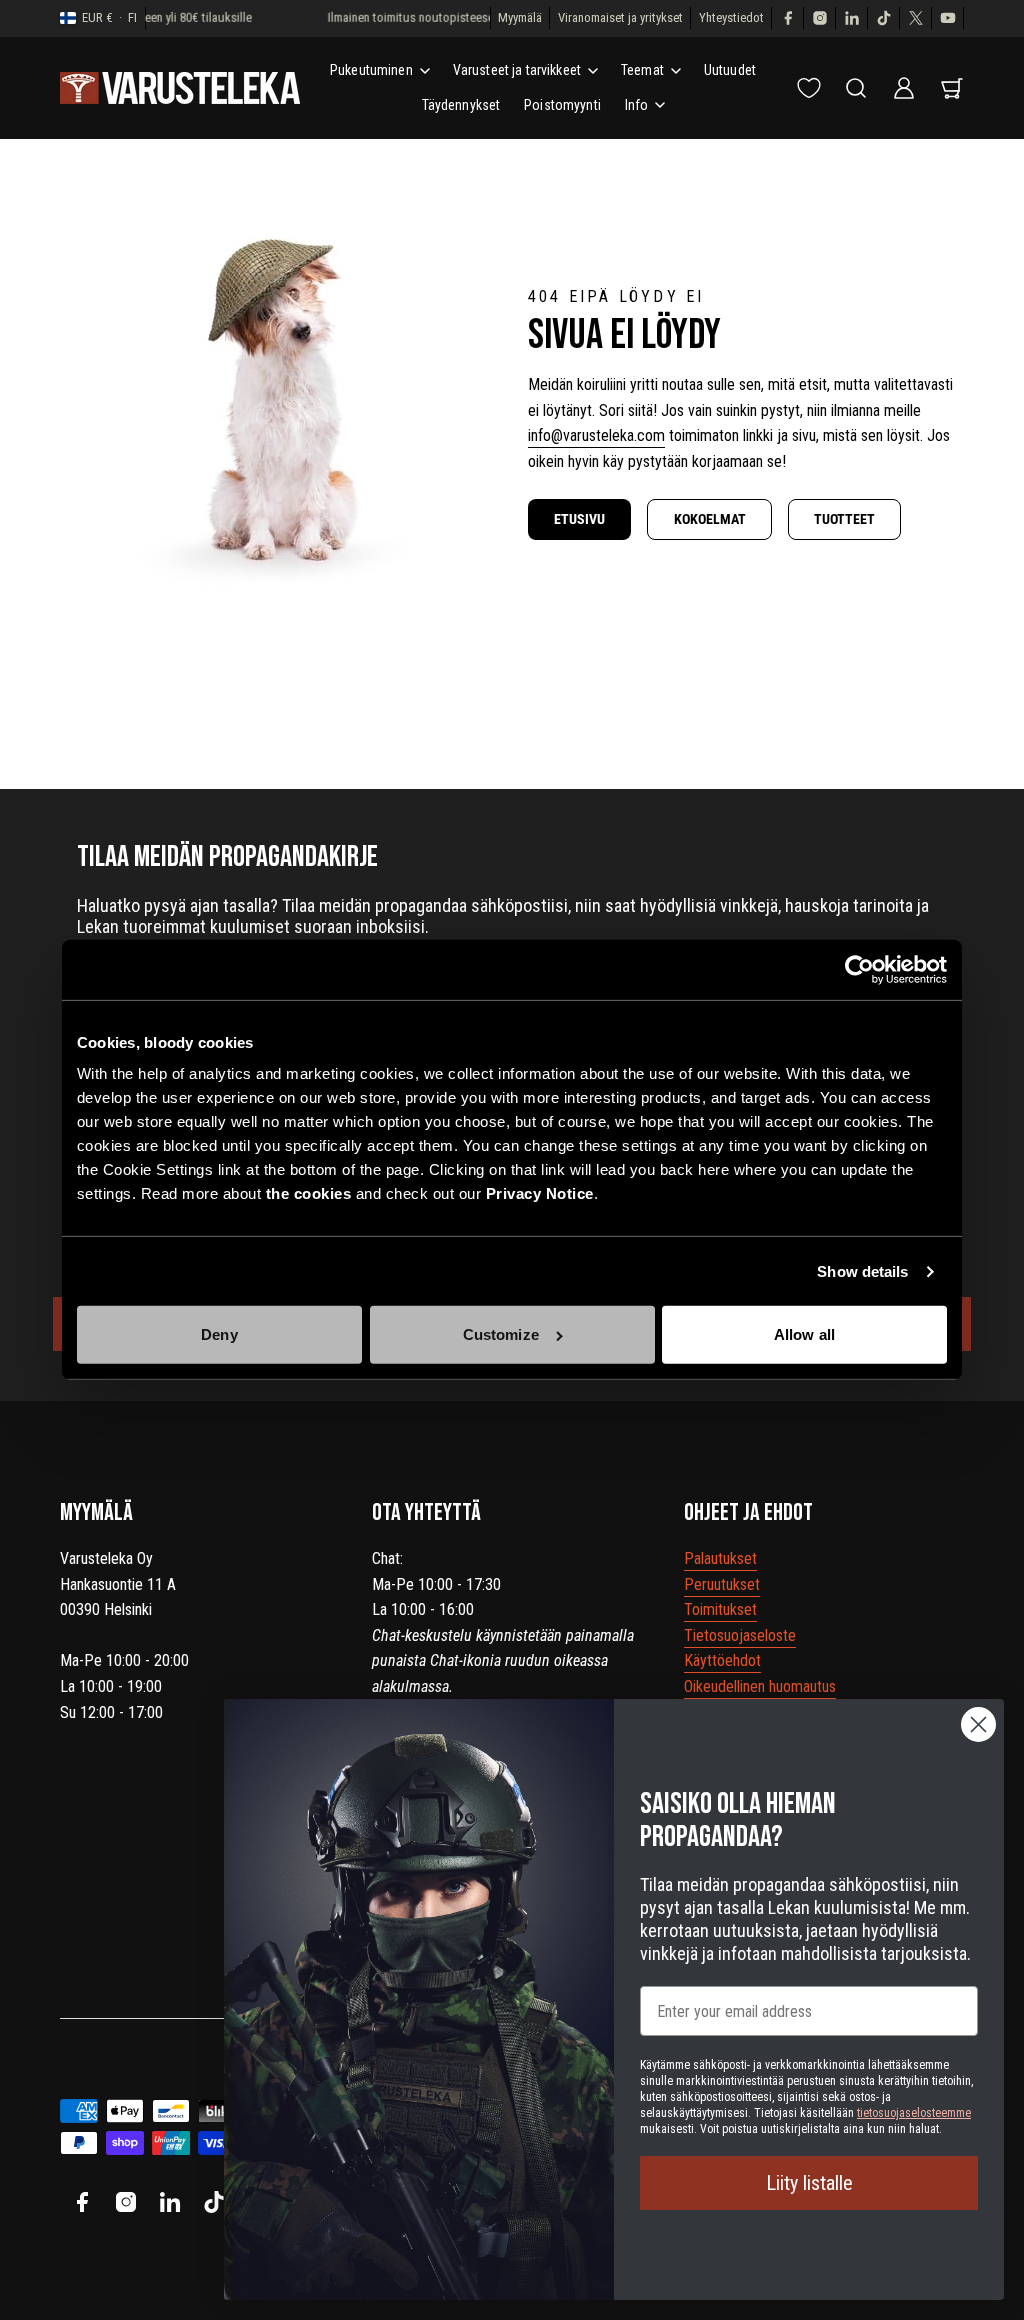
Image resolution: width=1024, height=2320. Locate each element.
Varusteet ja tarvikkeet (517, 70)
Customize (501, 1334)
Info (637, 105)
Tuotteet (844, 519)
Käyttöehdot (722, 1660)
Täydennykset (461, 105)
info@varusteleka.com (596, 435)
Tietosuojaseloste (740, 1635)
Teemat (642, 70)
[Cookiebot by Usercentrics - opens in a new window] (859, 970)
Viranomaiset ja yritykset (620, 17)
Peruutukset (722, 1584)
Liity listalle (809, 2183)
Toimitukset (720, 1609)
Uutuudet (730, 70)
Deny (219, 1334)
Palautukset (720, 1558)
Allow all (804, 1334)
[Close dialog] (978, 1724)
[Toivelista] (809, 88)
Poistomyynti (562, 105)
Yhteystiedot (731, 17)
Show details (862, 1271)
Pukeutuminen (371, 70)
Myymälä (520, 17)
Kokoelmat (710, 519)
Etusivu (579, 519)
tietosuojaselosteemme (914, 2113)
